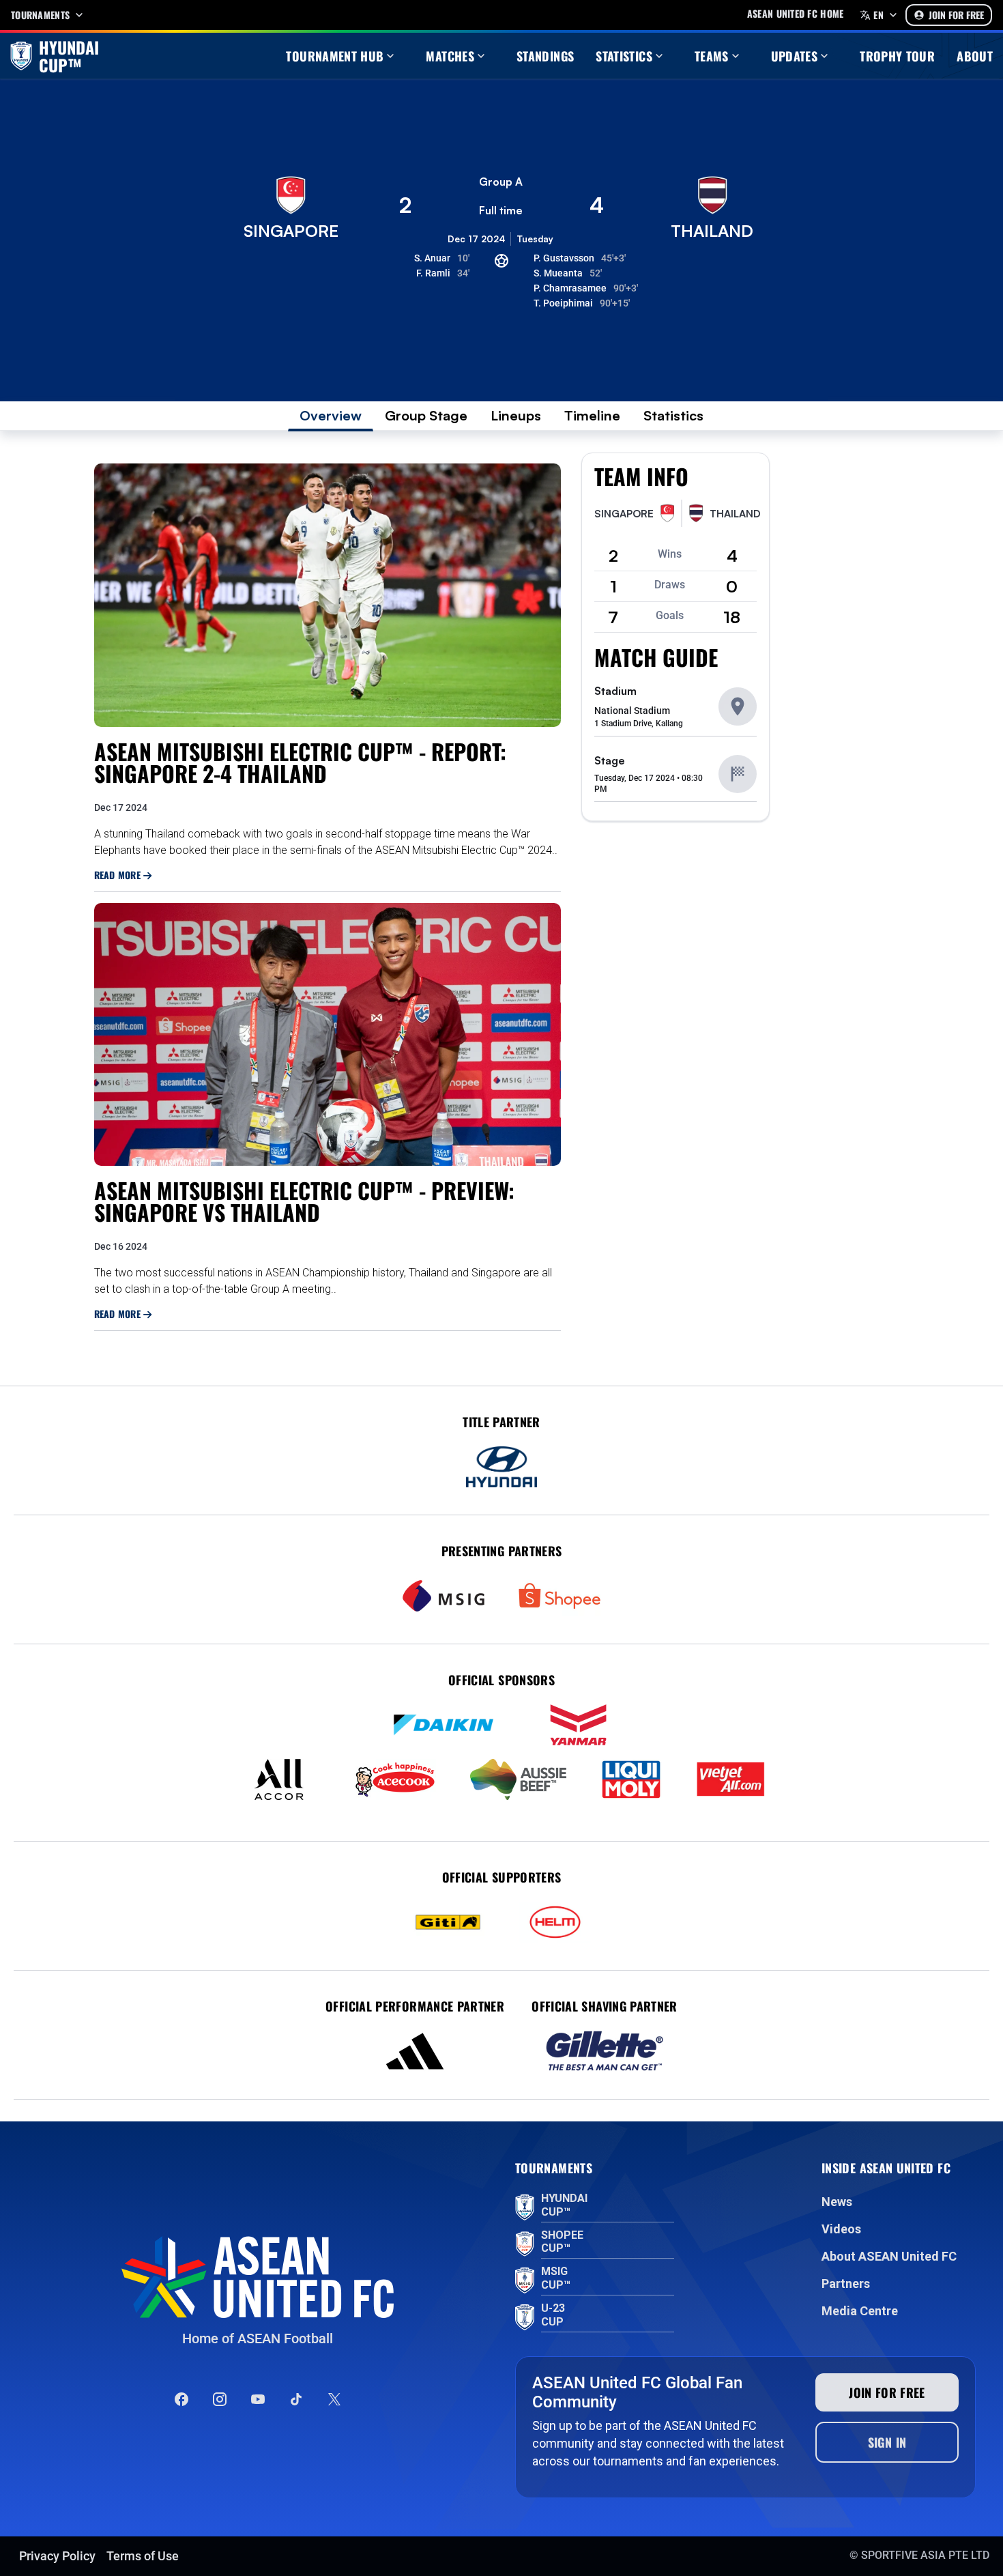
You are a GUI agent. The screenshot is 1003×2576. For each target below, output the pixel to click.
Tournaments (40, 15)
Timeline (592, 415)
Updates (795, 56)
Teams (712, 56)
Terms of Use (143, 2556)
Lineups (516, 415)
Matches (450, 56)
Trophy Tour (897, 56)
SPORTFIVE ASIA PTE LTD (925, 2555)
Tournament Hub (335, 56)
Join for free (887, 2392)
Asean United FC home (796, 14)
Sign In (887, 2442)
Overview (331, 415)
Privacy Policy (57, 2556)
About (975, 56)
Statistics (624, 56)
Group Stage (426, 415)
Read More (119, 875)
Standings (545, 56)
